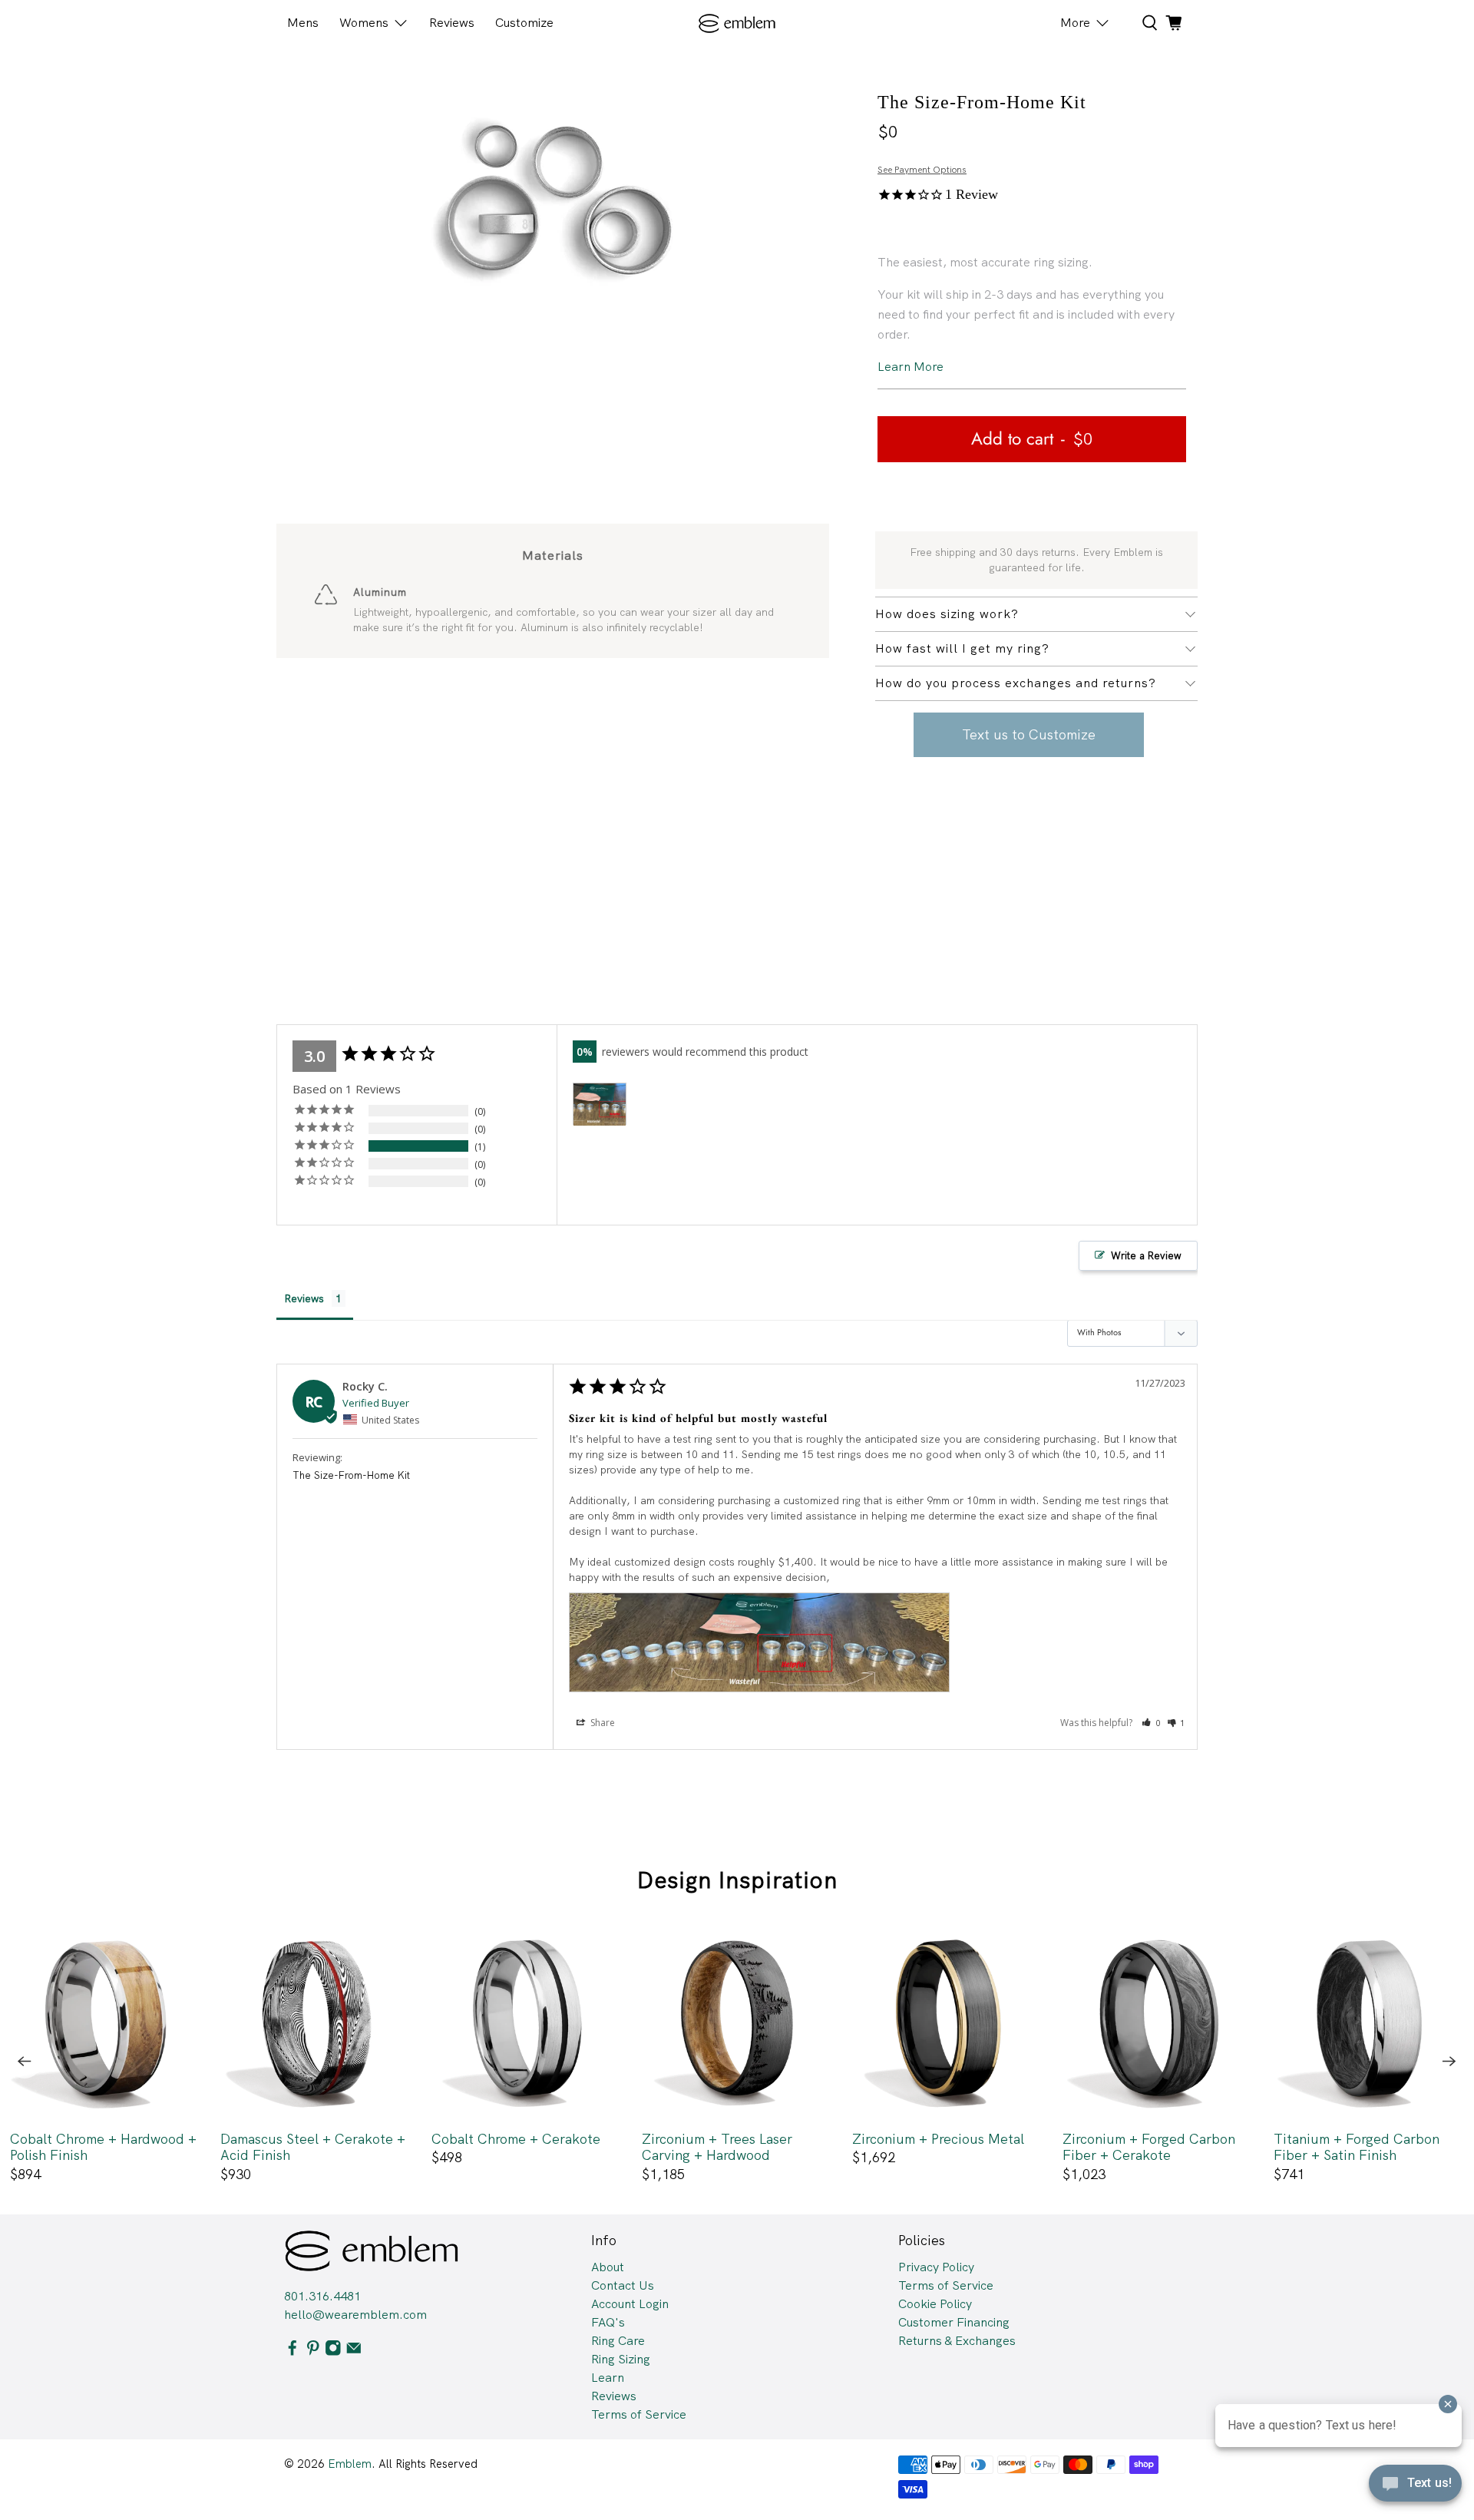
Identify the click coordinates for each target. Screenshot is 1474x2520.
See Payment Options (922, 170)
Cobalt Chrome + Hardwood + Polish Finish (103, 2147)
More (1075, 23)
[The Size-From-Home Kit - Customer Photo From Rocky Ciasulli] (600, 1105)
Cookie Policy (935, 2304)
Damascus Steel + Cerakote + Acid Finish (313, 2147)
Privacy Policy (936, 2267)
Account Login (630, 2304)
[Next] (1449, 2062)
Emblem (350, 2464)
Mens (303, 23)
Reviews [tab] (304, 1298)
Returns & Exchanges (957, 2341)
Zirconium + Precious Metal (938, 2139)
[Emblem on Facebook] (292, 2352)
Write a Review (1146, 1256)
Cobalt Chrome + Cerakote (516, 2139)
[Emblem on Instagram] (333, 2352)
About (608, 2267)
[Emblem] (737, 23)
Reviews (452, 23)
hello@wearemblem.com (355, 2315)
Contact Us (623, 2285)
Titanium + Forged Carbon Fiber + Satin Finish (1357, 2147)
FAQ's (608, 2322)
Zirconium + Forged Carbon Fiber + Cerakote (1149, 2147)
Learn (608, 2378)
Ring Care (618, 2341)
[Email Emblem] (354, 2352)
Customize (524, 23)
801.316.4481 (322, 2296)
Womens (364, 23)
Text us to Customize (1029, 734)
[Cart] (1174, 23)
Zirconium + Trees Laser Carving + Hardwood (717, 2147)
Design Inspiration (737, 1880)
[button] (1151, 1723)
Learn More (911, 367)
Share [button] (601, 1723)
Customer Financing (954, 2322)
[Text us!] (1415, 2488)
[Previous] (25, 2062)
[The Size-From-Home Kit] (553, 197)
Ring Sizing (621, 2359)
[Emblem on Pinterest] (313, 2352)
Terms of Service (639, 2414)
